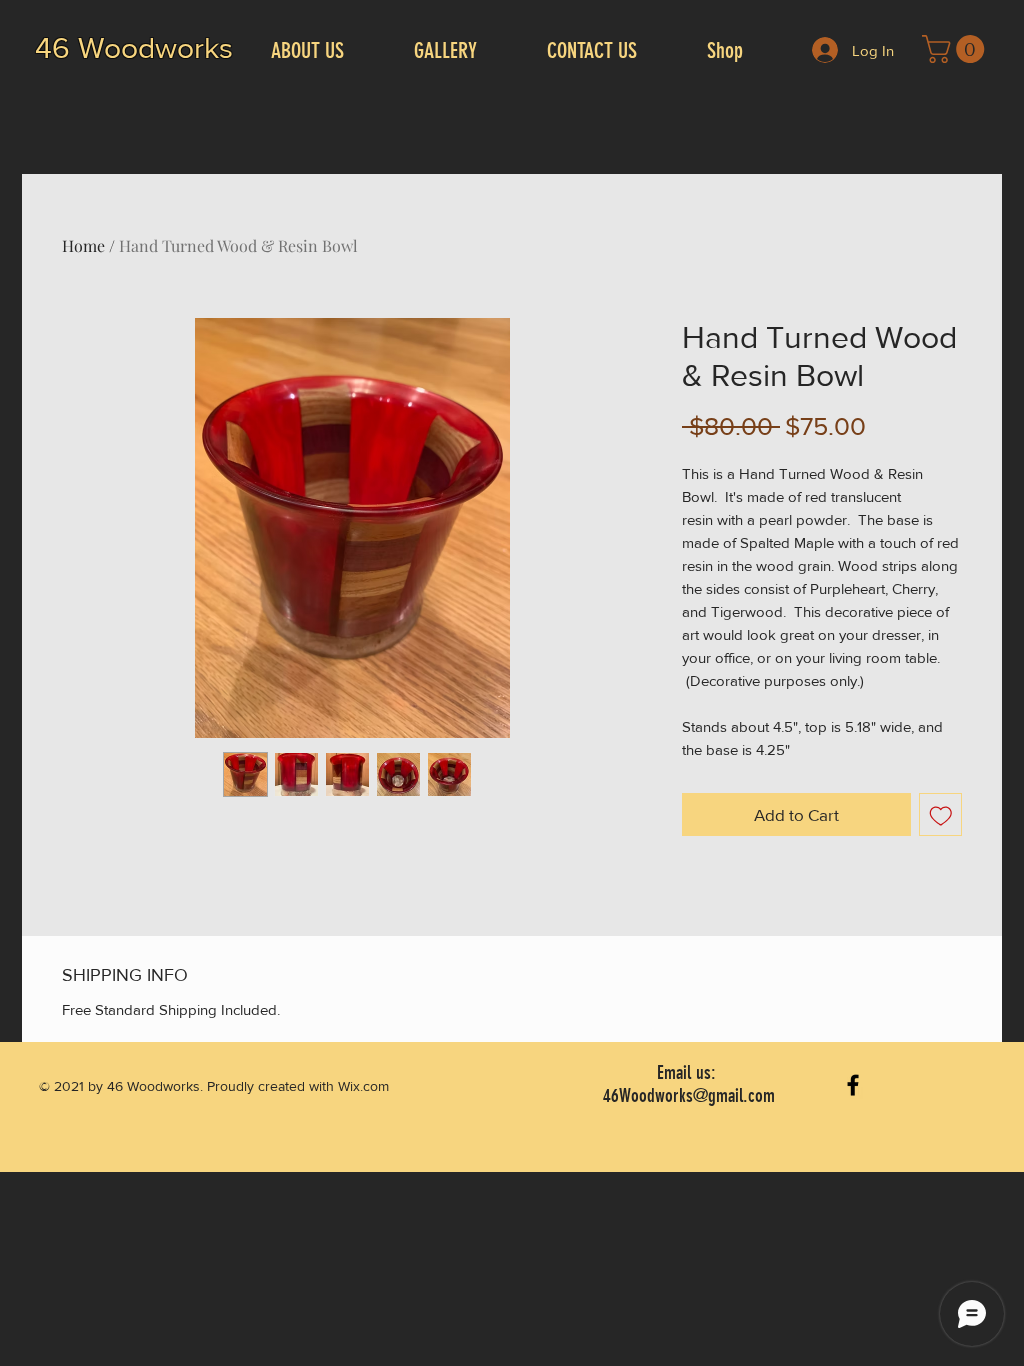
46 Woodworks (134, 48)
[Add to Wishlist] (941, 815)
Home (83, 245)
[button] (956, 49)
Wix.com (363, 1086)
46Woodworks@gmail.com (689, 1095)
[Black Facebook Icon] (853, 1085)
